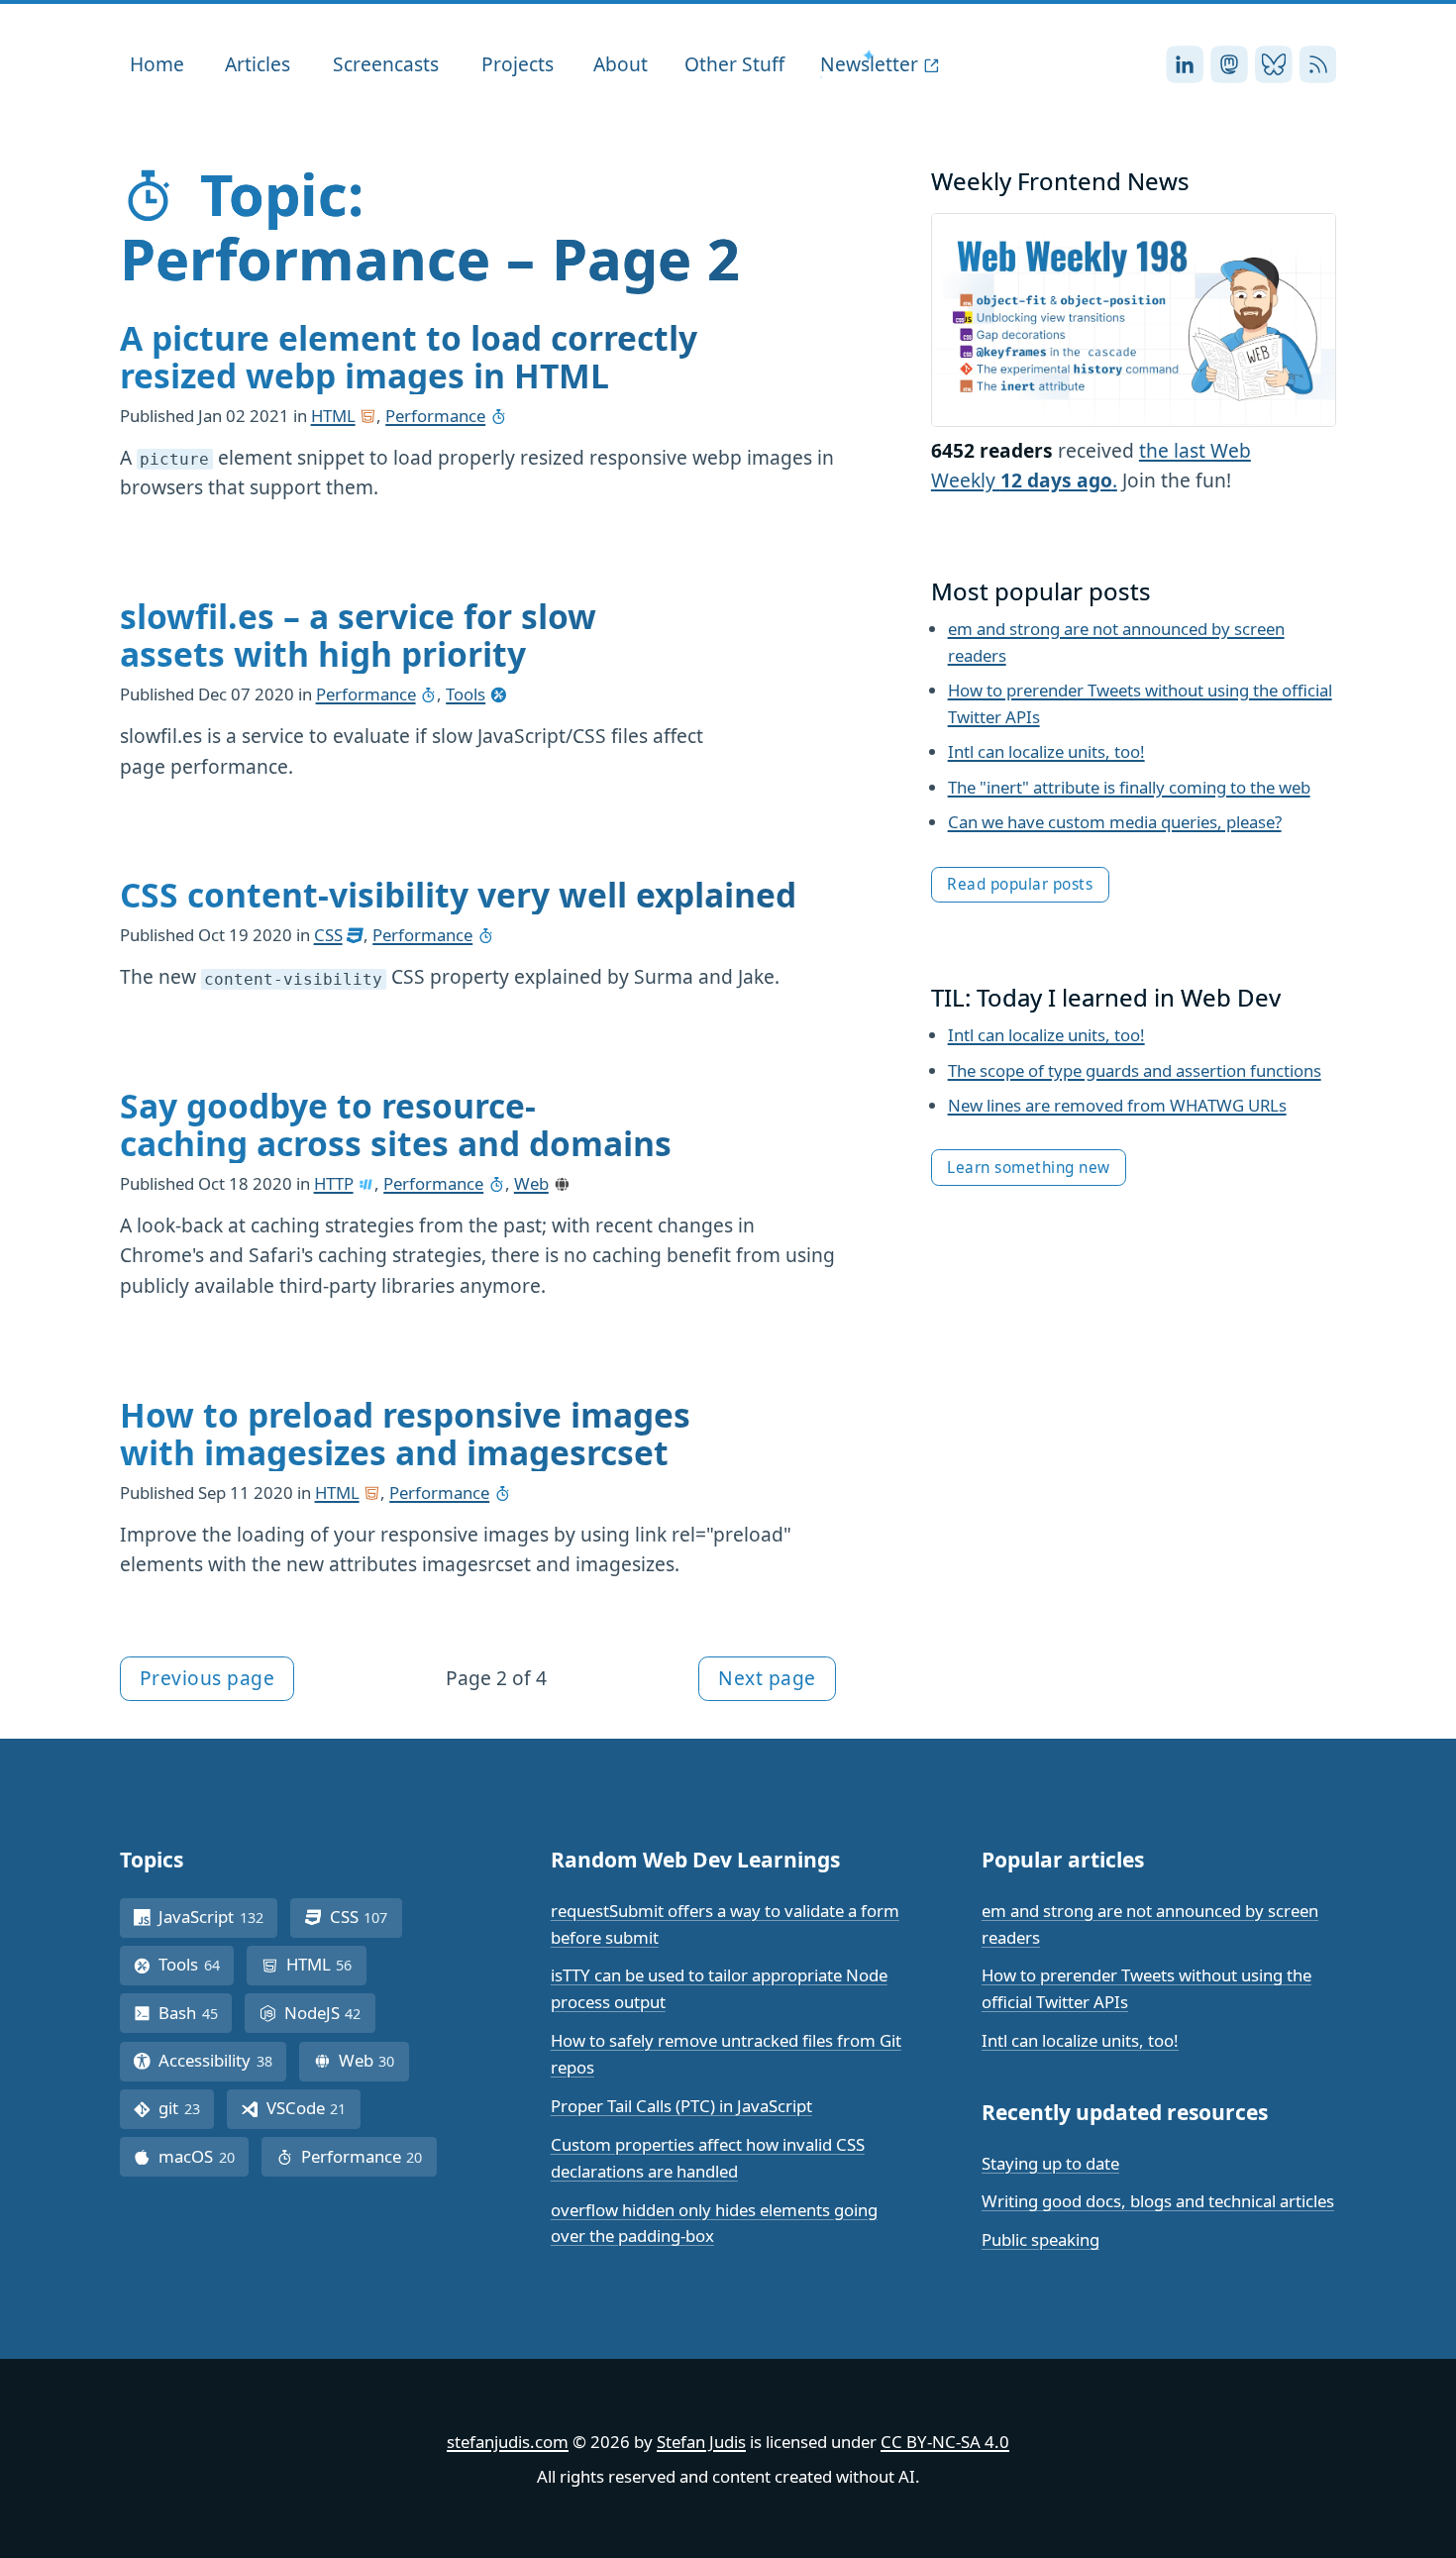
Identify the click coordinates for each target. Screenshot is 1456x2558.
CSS (328, 935)
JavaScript (218, 1917)
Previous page (208, 1678)
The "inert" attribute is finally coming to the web (1129, 787)
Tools (466, 694)
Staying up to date (1050, 2163)
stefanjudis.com (508, 2442)
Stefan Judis (701, 2442)
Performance (435, 416)
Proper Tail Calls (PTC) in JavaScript (681, 2106)
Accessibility (222, 2060)
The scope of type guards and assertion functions (1135, 1070)
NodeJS (330, 2013)
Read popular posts (1020, 884)
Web (531, 1183)
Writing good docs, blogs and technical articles (1158, 2201)
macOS (204, 2156)
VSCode (313, 2108)
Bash (195, 2013)
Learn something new (1029, 1168)
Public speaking (1040, 2239)
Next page (767, 1678)
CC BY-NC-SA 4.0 (945, 2442)
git (186, 2108)
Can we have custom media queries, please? (1115, 822)
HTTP (334, 1183)
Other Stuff (734, 64)
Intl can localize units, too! (1046, 751)
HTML (333, 416)
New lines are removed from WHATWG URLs (1117, 1105)
